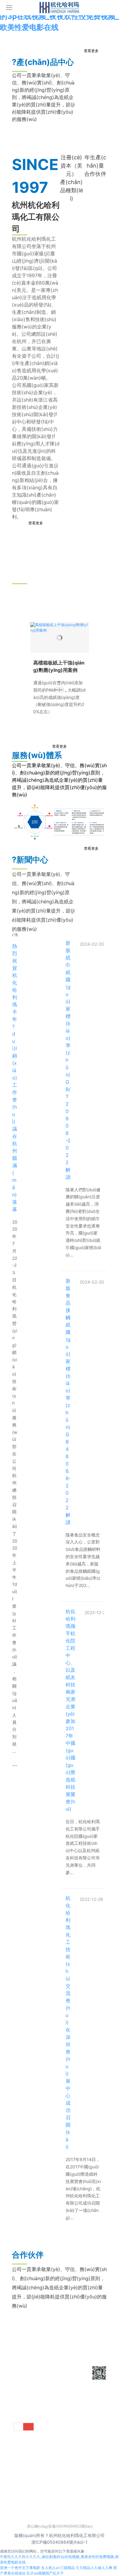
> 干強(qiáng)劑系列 (43, 2371)
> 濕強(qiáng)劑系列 (43, 2418)
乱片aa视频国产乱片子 (45, 2573)
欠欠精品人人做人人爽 (94, 2568)
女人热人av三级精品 (58, 2568)
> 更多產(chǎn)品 (58, 2437)
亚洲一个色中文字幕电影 (20, 2568)
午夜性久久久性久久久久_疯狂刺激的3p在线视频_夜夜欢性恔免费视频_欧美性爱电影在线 (59, 16)
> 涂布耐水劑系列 (58, 2390)
